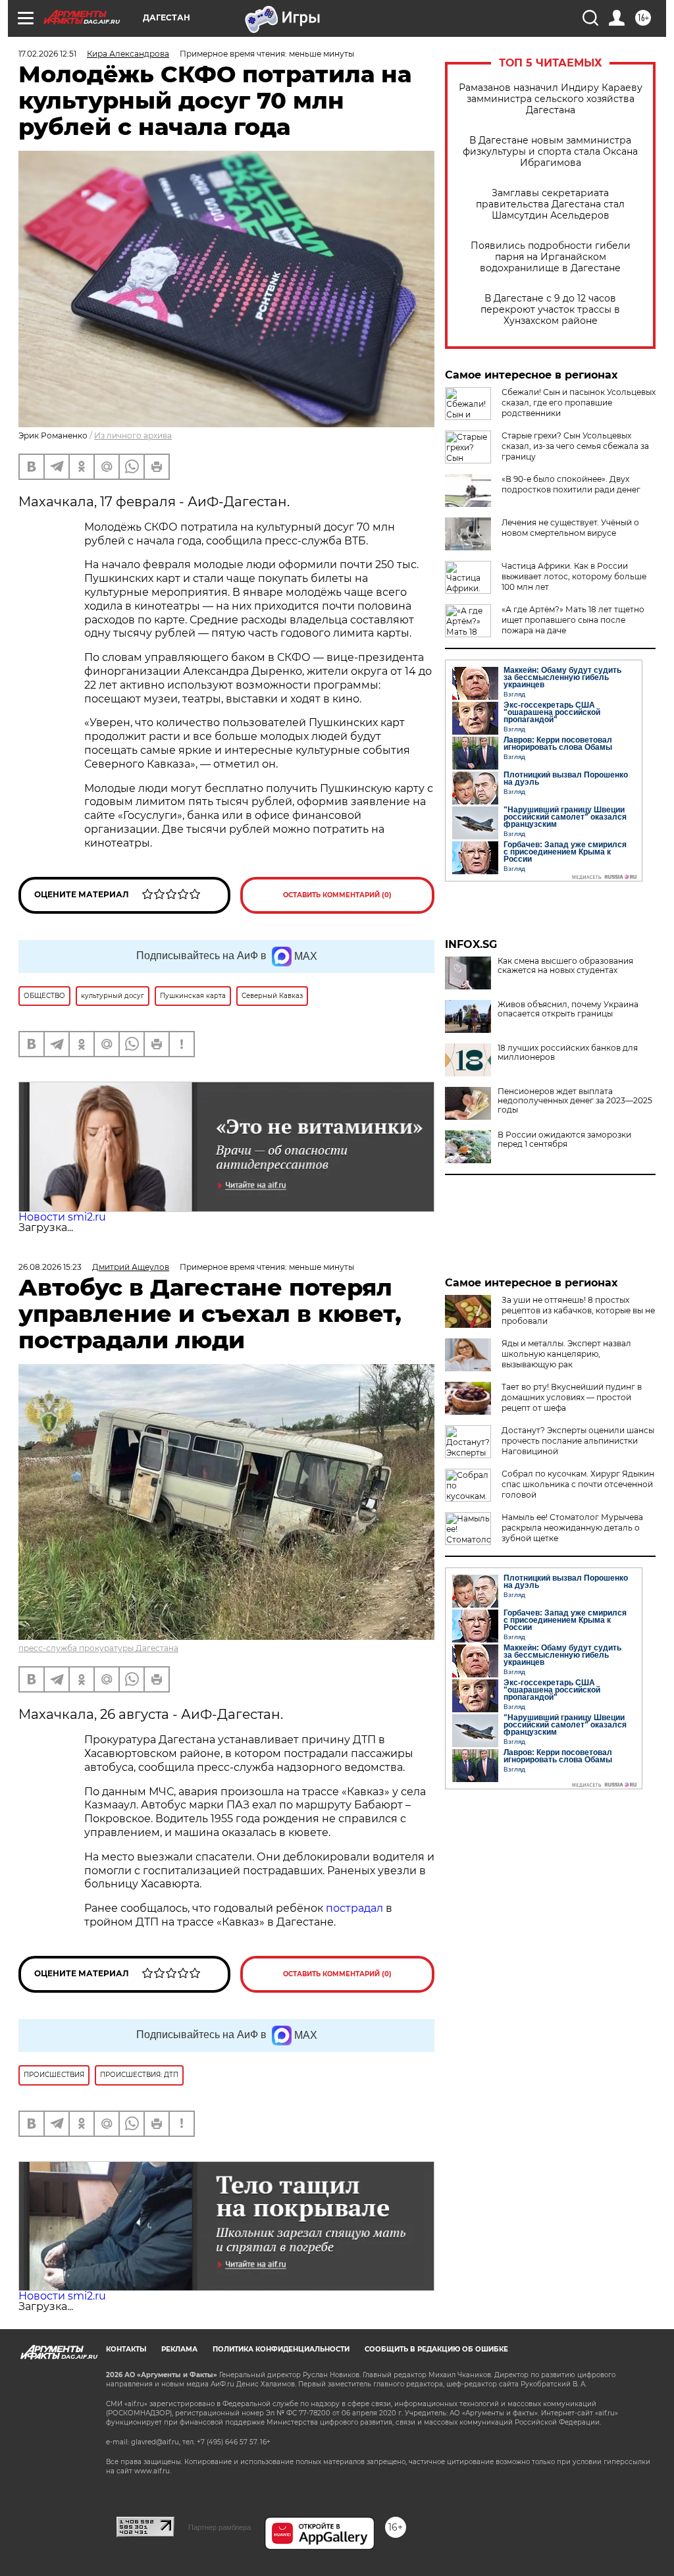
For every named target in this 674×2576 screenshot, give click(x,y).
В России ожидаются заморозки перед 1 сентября (564, 1140)
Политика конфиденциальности (281, 2349)
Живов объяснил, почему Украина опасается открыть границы (568, 1009)
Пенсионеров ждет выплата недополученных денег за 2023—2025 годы (575, 1101)
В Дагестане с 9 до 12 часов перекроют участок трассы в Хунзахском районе (550, 310)
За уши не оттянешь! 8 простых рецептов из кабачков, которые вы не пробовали (578, 1310)
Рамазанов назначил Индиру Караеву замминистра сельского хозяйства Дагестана (551, 99)
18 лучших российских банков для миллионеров (568, 1053)
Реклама (179, 2349)
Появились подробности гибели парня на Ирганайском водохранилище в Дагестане (551, 257)
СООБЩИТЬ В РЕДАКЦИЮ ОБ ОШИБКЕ (436, 2349)
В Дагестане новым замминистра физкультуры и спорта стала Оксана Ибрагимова (550, 152)
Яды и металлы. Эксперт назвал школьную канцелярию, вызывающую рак (566, 1354)
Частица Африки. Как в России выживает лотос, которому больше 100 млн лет (574, 576)
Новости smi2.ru (62, 1217)
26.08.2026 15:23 (50, 1267)
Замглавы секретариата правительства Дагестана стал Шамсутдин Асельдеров (550, 204)
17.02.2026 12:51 (47, 54)
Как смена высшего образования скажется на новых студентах (565, 966)
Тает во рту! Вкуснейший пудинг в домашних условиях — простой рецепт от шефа (572, 1397)
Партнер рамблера (220, 2527)
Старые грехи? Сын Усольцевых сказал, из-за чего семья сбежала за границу (575, 446)
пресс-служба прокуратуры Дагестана (98, 1648)
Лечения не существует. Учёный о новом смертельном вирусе (570, 528)
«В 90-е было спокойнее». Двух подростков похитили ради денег (571, 484)
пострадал (356, 1908)
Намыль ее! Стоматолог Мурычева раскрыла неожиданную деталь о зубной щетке (572, 1528)
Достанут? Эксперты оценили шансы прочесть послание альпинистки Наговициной (578, 1441)
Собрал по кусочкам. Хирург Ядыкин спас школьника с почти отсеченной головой (578, 1484)
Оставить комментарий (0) (337, 895)
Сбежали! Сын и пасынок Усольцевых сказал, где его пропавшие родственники (579, 403)
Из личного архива (133, 435)
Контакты (126, 2349)
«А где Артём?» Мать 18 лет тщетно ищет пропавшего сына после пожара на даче (573, 620)
